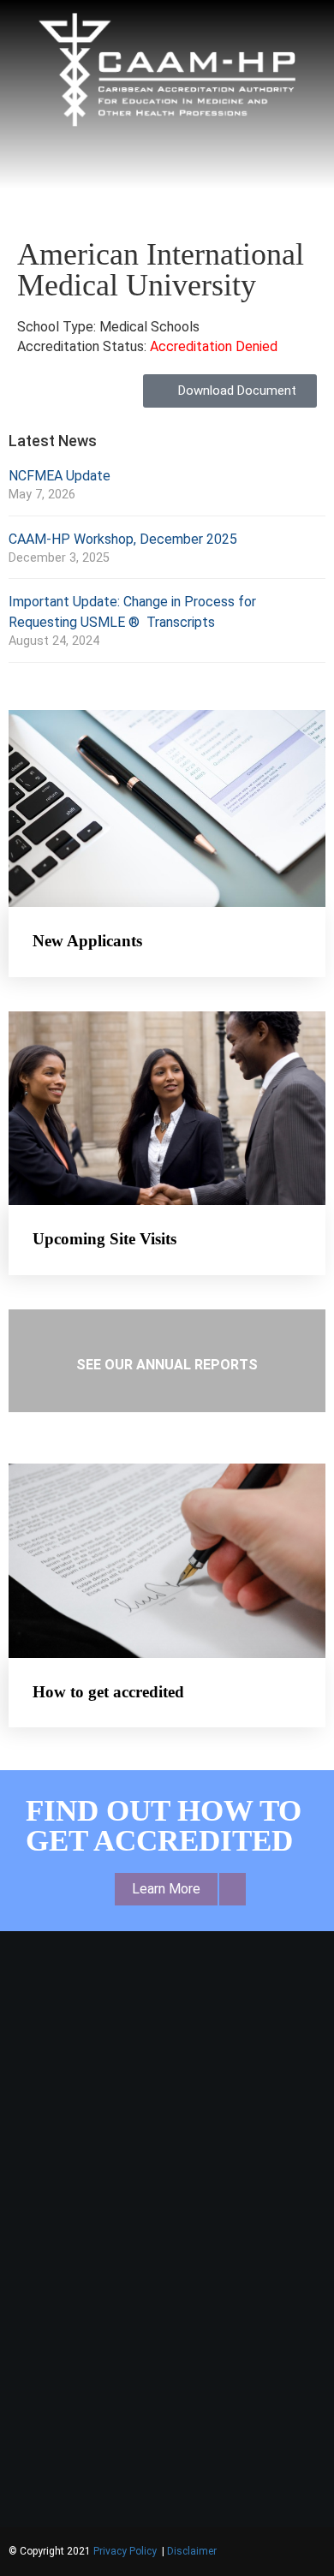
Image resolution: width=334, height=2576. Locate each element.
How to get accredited (108, 1692)
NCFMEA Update (60, 476)
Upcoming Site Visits (104, 1239)
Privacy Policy (126, 2551)
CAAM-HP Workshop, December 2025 (123, 539)
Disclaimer (192, 2551)
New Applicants (87, 941)
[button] (167, 164)
